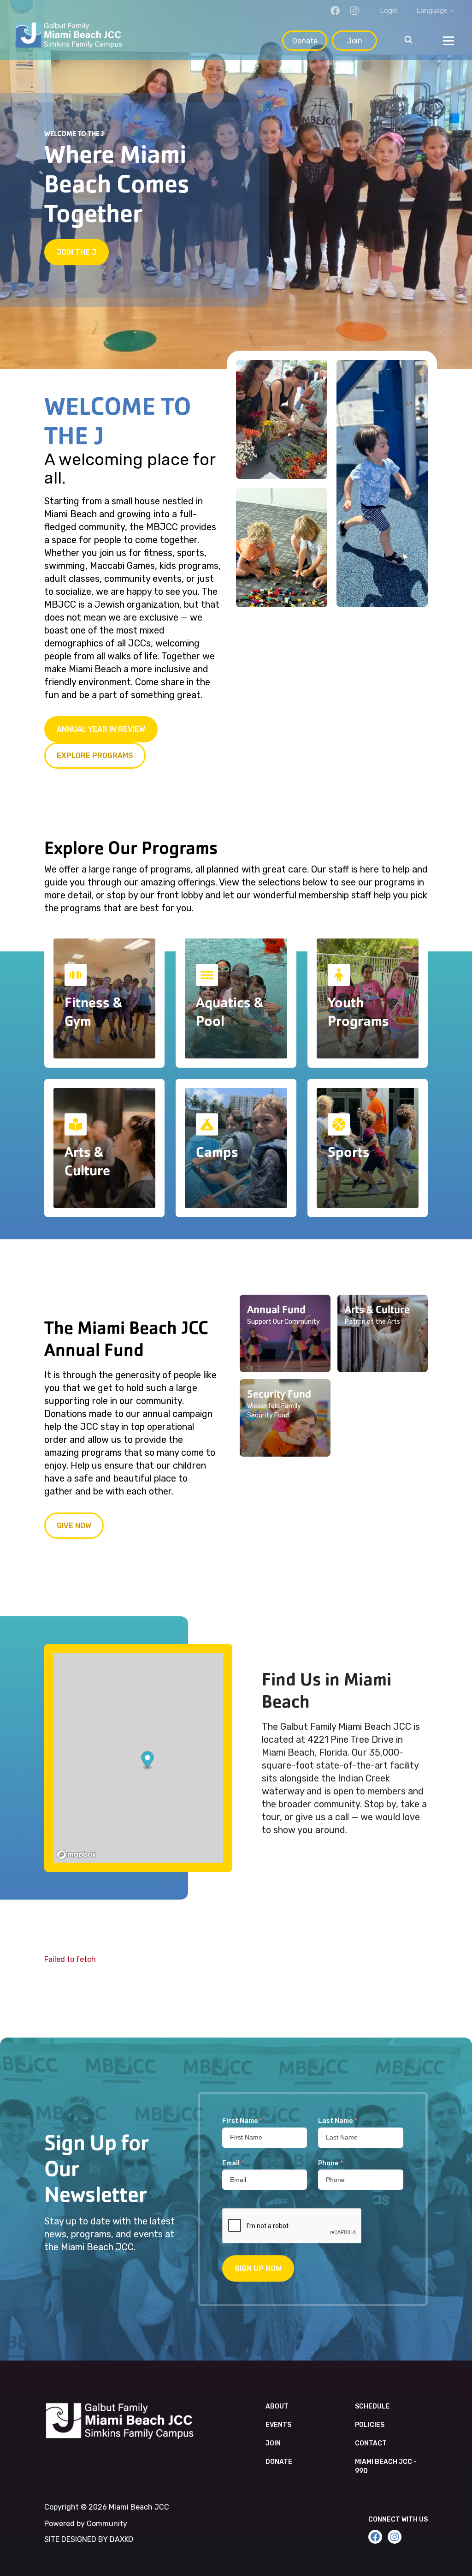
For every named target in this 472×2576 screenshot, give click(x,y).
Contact (371, 2443)
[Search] (408, 41)
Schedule (372, 2406)
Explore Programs (95, 756)
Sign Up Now (258, 2268)
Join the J (77, 252)
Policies (370, 2425)
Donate (305, 41)
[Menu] (448, 41)
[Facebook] (335, 11)
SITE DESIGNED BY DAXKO (89, 2539)
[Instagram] (354, 11)
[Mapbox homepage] (77, 1855)
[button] (285, 1333)
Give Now (74, 1526)
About (277, 2406)
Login (389, 11)
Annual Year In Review (101, 729)
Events (278, 2425)
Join (355, 41)
